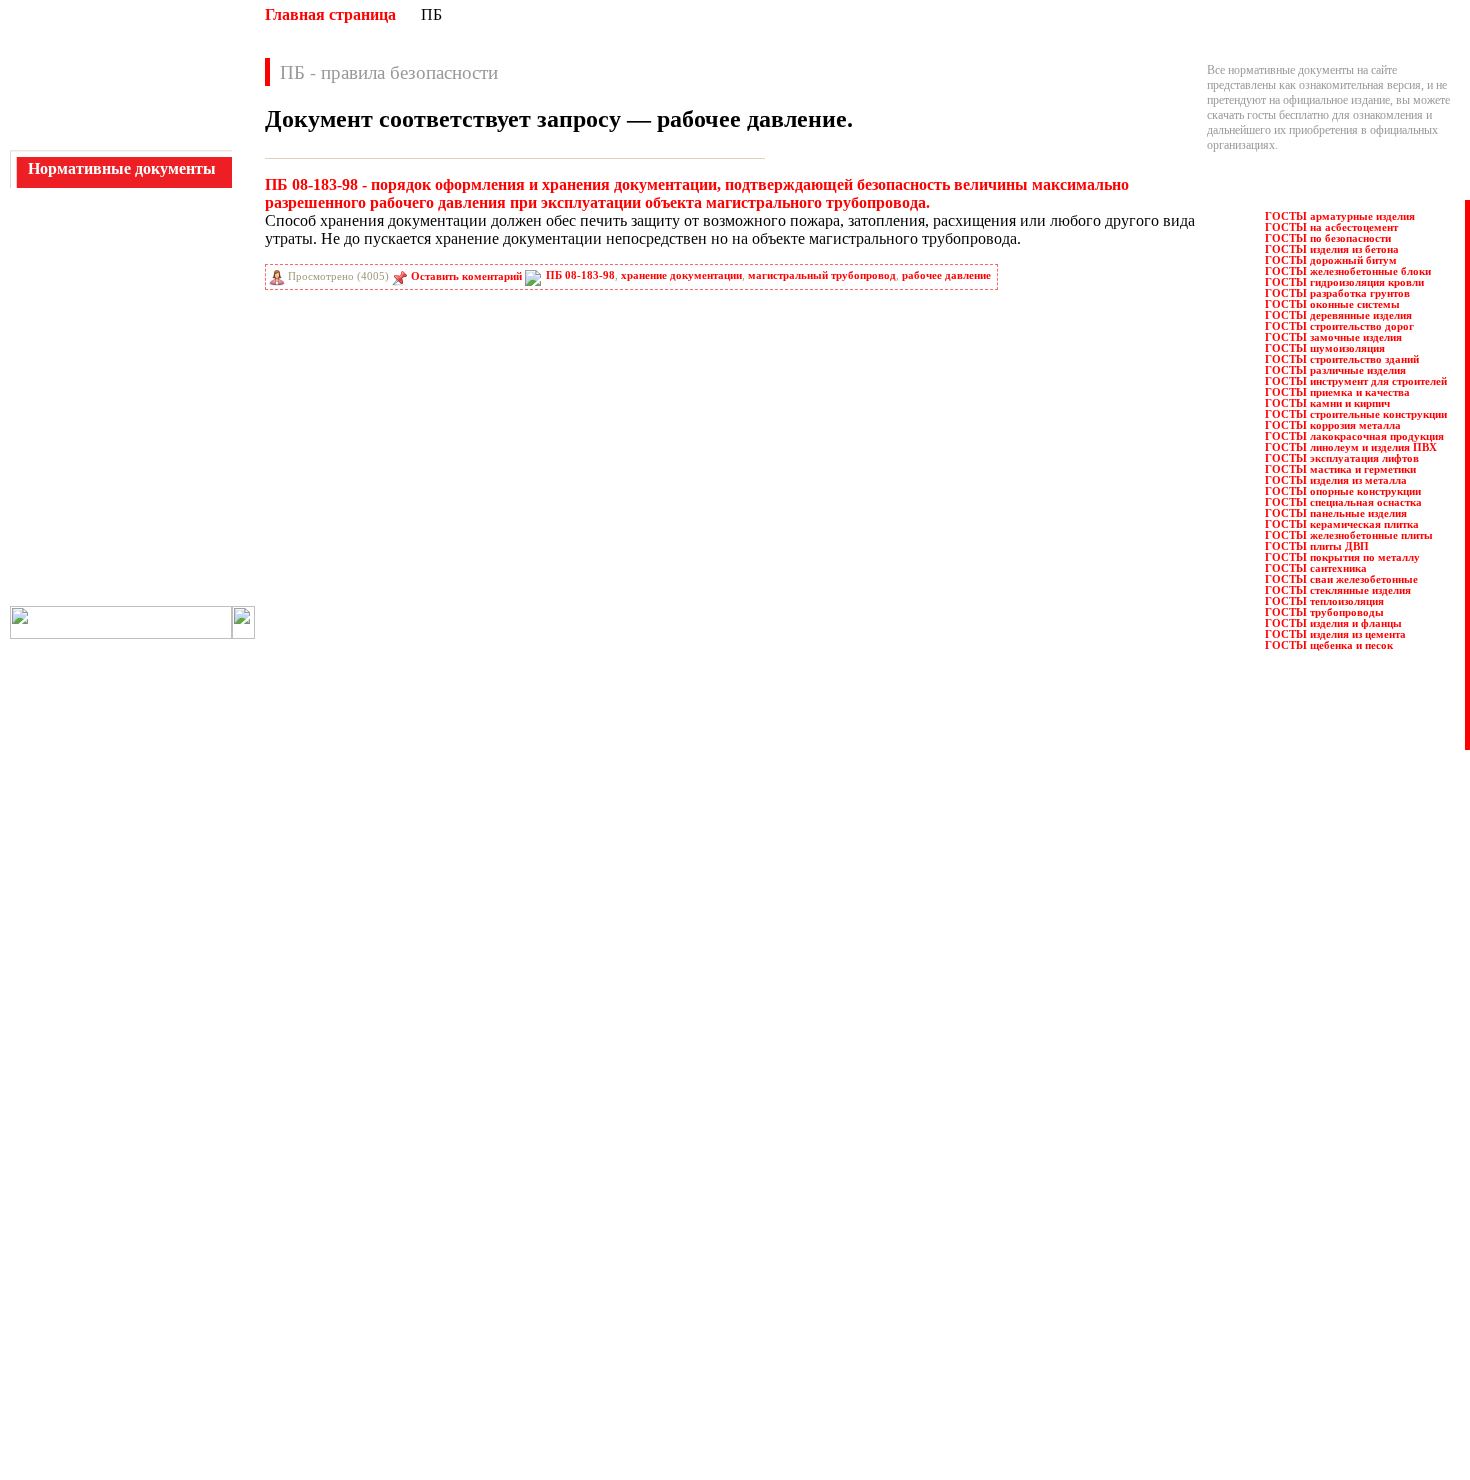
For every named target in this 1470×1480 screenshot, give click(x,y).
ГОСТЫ (183, 243)
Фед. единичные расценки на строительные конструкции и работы (823, 1346)
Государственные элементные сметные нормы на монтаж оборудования (449, 1241)
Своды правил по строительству (740, 1301)
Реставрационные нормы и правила (748, 1196)
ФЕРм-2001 (189, 573)
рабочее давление (946, 275)
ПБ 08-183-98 (580, 275)
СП (170, 529)
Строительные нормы (714, 1256)
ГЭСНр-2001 (75, 309)
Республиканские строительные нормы (757, 1211)
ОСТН (61, 397)
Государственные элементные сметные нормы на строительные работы (447, 1226)
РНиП (60, 463)
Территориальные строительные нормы (758, 1331)
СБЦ (174, 485)
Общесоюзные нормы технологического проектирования (414, 1376)
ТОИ (57, 551)
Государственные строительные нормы (367, 1211)
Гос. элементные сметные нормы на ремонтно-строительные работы (441, 1271)
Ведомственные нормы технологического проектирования (417, 1166)
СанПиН (67, 485)
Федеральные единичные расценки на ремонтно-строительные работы (833, 1391)
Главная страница (330, 14)
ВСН (174, 221)
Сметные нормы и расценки (729, 1286)
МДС (58, 331)
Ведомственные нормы (329, 1136)
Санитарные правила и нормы (734, 1226)
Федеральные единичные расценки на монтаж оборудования (809, 1361)
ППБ (174, 419)
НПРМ (179, 353)
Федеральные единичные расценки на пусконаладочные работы (817, 1376)
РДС (173, 441)
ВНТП (61, 221)
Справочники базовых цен (726, 1241)
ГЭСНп (180, 287)
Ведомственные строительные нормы (364, 1181)
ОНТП (179, 375)
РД (52, 441)
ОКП (58, 375)
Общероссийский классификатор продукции (381, 1361)
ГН (53, 243)
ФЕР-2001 (68, 573)
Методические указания (331, 1316)
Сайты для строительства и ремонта (357, 1420)
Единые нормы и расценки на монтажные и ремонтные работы (427, 1286)
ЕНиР (176, 309)
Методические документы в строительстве (377, 1301)
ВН (53, 199)
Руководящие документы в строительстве (764, 1181)
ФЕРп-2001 (71, 595)
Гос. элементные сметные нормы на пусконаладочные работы (424, 1256)
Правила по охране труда (722, 1136)
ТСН (174, 551)
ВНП (174, 199)
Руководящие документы (723, 1166)
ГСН (57, 265)
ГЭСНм (64, 287)
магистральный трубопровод (822, 275)
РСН (174, 463)
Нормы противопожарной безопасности (370, 1331)
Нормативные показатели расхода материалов (386, 1346)
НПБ (57, 353)
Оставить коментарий (466, 276)
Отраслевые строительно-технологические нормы (395, 1391)
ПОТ (57, 419)
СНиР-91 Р (72, 529)
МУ (171, 331)
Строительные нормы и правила (740, 1271)
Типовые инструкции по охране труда (753, 1316)
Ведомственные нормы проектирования (371, 1151)
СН (53, 507)
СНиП (178, 507)
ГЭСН (177, 265)
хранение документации (681, 275)
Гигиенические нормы (326, 1196)
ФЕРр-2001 (188, 595)
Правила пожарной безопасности (742, 1151)
